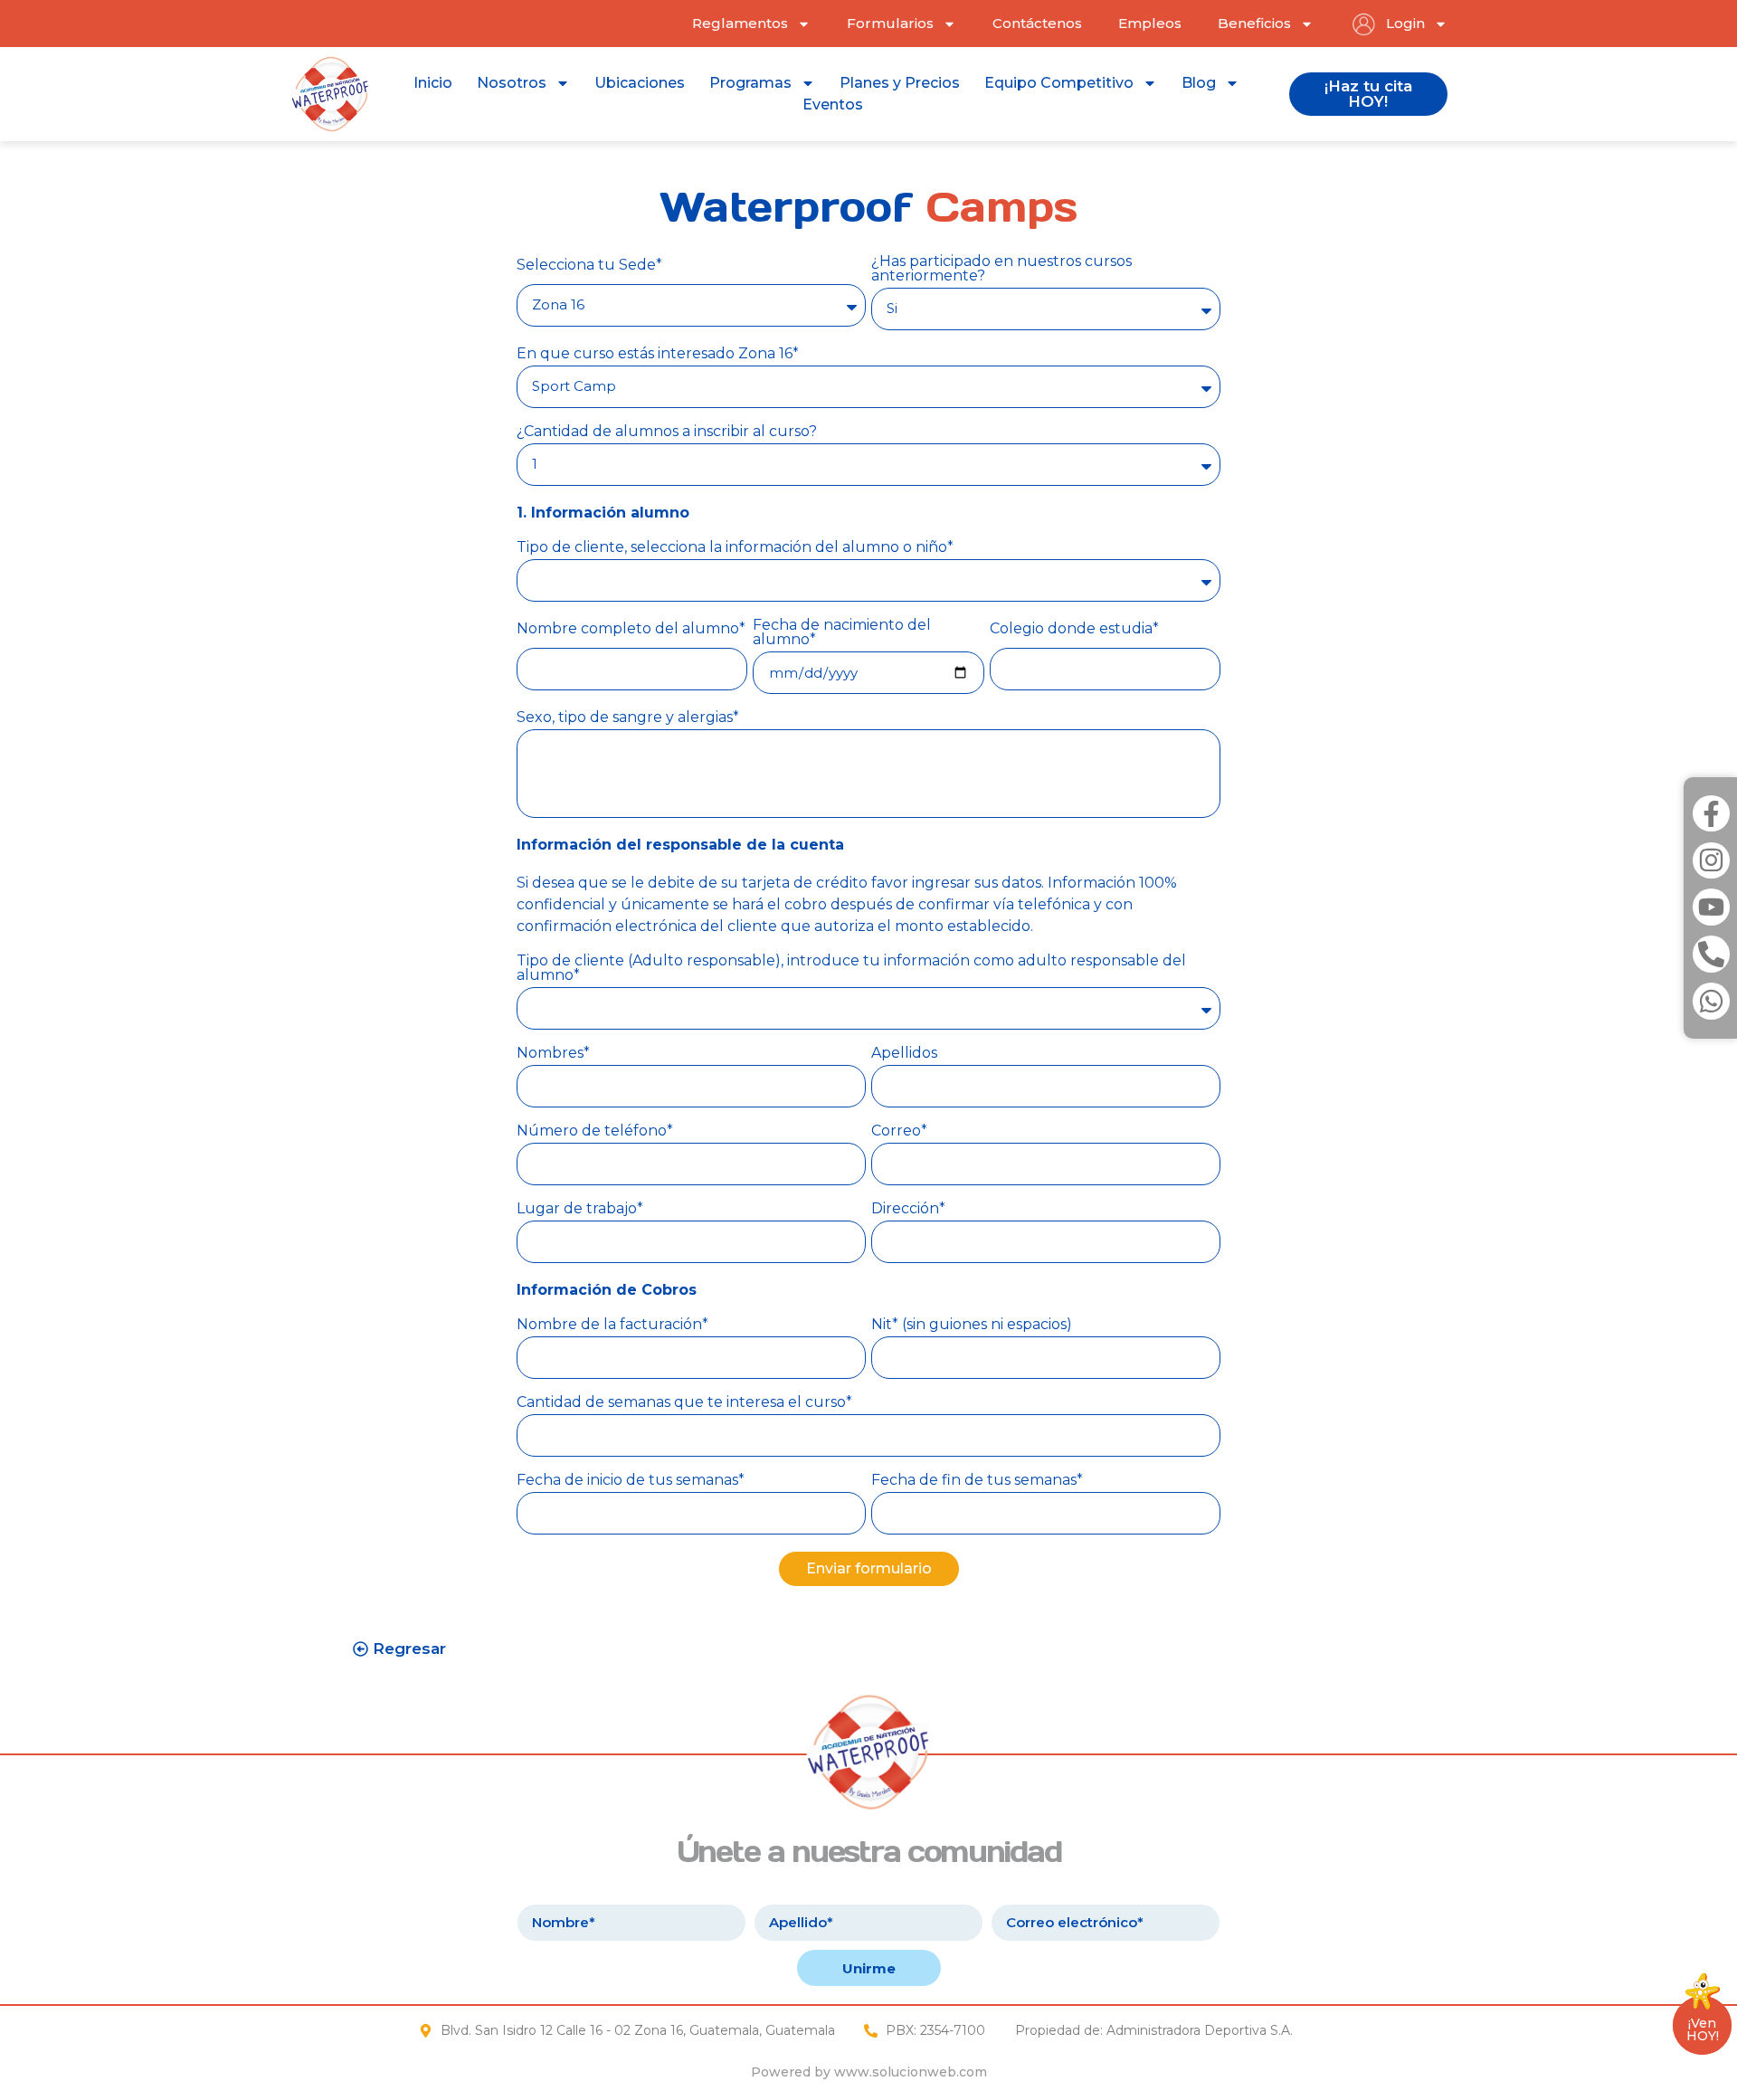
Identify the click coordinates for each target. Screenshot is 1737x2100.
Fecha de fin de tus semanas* (977, 1481)
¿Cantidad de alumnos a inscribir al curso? (667, 432)
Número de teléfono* (595, 1131)
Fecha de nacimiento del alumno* (842, 633)
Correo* (899, 1131)
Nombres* (553, 1054)
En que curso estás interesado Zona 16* (658, 354)
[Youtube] (1711, 907)
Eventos (833, 105)
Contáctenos (1037, 23)
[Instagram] (1711, 861)
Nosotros (512, 83)
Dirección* (908, 1209)
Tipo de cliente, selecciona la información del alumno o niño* (735, 548)
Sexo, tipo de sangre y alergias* (628, 718)
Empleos (1150, 23)
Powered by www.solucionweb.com (869, 2072)
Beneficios (1254, 23)
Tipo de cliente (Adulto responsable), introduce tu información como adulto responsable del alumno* (851, 969)
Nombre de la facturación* (612, 1325)
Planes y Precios (900, 83)
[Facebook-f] (1711, 814)
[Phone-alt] (1711, 954)
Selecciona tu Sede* (589, 266)
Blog (1199, 83)
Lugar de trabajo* (580, 1209)
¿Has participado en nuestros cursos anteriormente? (1001, 269)
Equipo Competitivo (1059, 83)
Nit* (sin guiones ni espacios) (972, 1325)
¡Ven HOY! (1703, 2029)
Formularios (890, 23)
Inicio (433, 83)
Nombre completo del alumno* (631, 629)
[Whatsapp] (1711, 1001)
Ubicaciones (640, 83)
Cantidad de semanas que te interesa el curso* (684, 1403)
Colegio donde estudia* (1074, 629)
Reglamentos (740, 23)
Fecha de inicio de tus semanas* (631, 1481)
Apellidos (904, 1054)
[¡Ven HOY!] (1703, 1999)
